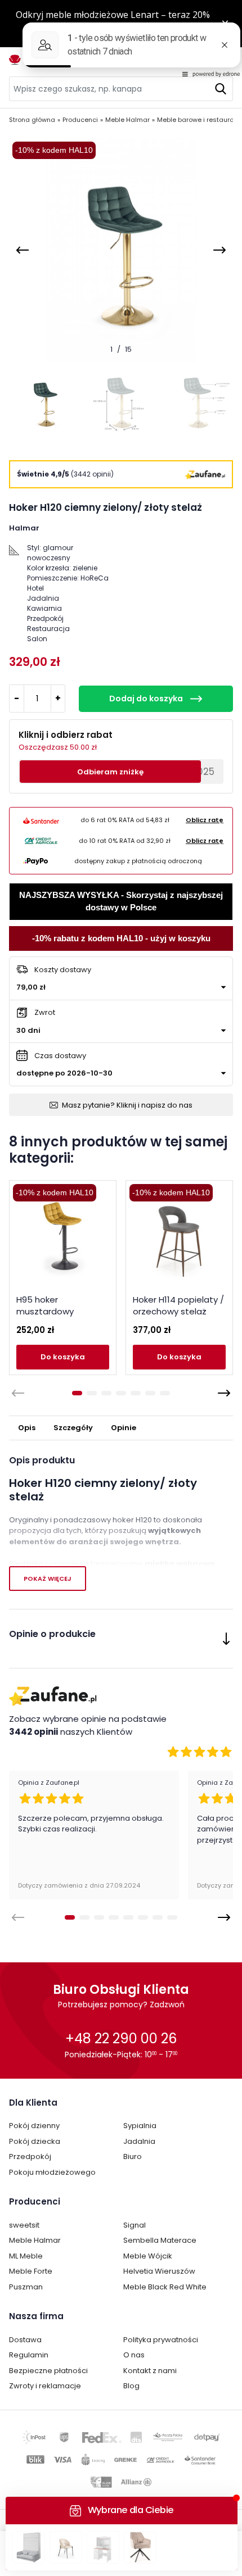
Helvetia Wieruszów (159, 2271)
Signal (135, 2225)
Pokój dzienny (34, 2126)
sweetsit (24, 2225)
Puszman (26, 2287)
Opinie (124, 1428)
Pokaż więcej (48, 1579)
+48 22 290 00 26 (121, 2038)
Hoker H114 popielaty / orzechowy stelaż (178, 1305)
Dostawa (25, 2340)
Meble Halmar (35, 2240)
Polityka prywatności (161, 2340)
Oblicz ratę (205, 820)
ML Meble (26, 2256)
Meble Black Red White (165, 2287)
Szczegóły (73, 1428)
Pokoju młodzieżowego (52, 2172)
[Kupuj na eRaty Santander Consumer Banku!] (41, 820)
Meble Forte (31, 2271)
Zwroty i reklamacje (45, 2386)
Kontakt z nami (150, 2371)
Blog (131, 2386)
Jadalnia (139, 2141)
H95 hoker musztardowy (45, 1305)
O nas (134, 2355)
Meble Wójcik (148, 2256)
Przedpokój (30, 2157)
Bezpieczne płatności (48, 2371)
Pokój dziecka (35, 2141)
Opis (27, 1428)
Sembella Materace (160, 2240)
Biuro (133, 2157)
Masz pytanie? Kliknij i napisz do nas (127, 1105)
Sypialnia (140, 2126)
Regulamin (29, 2355)
